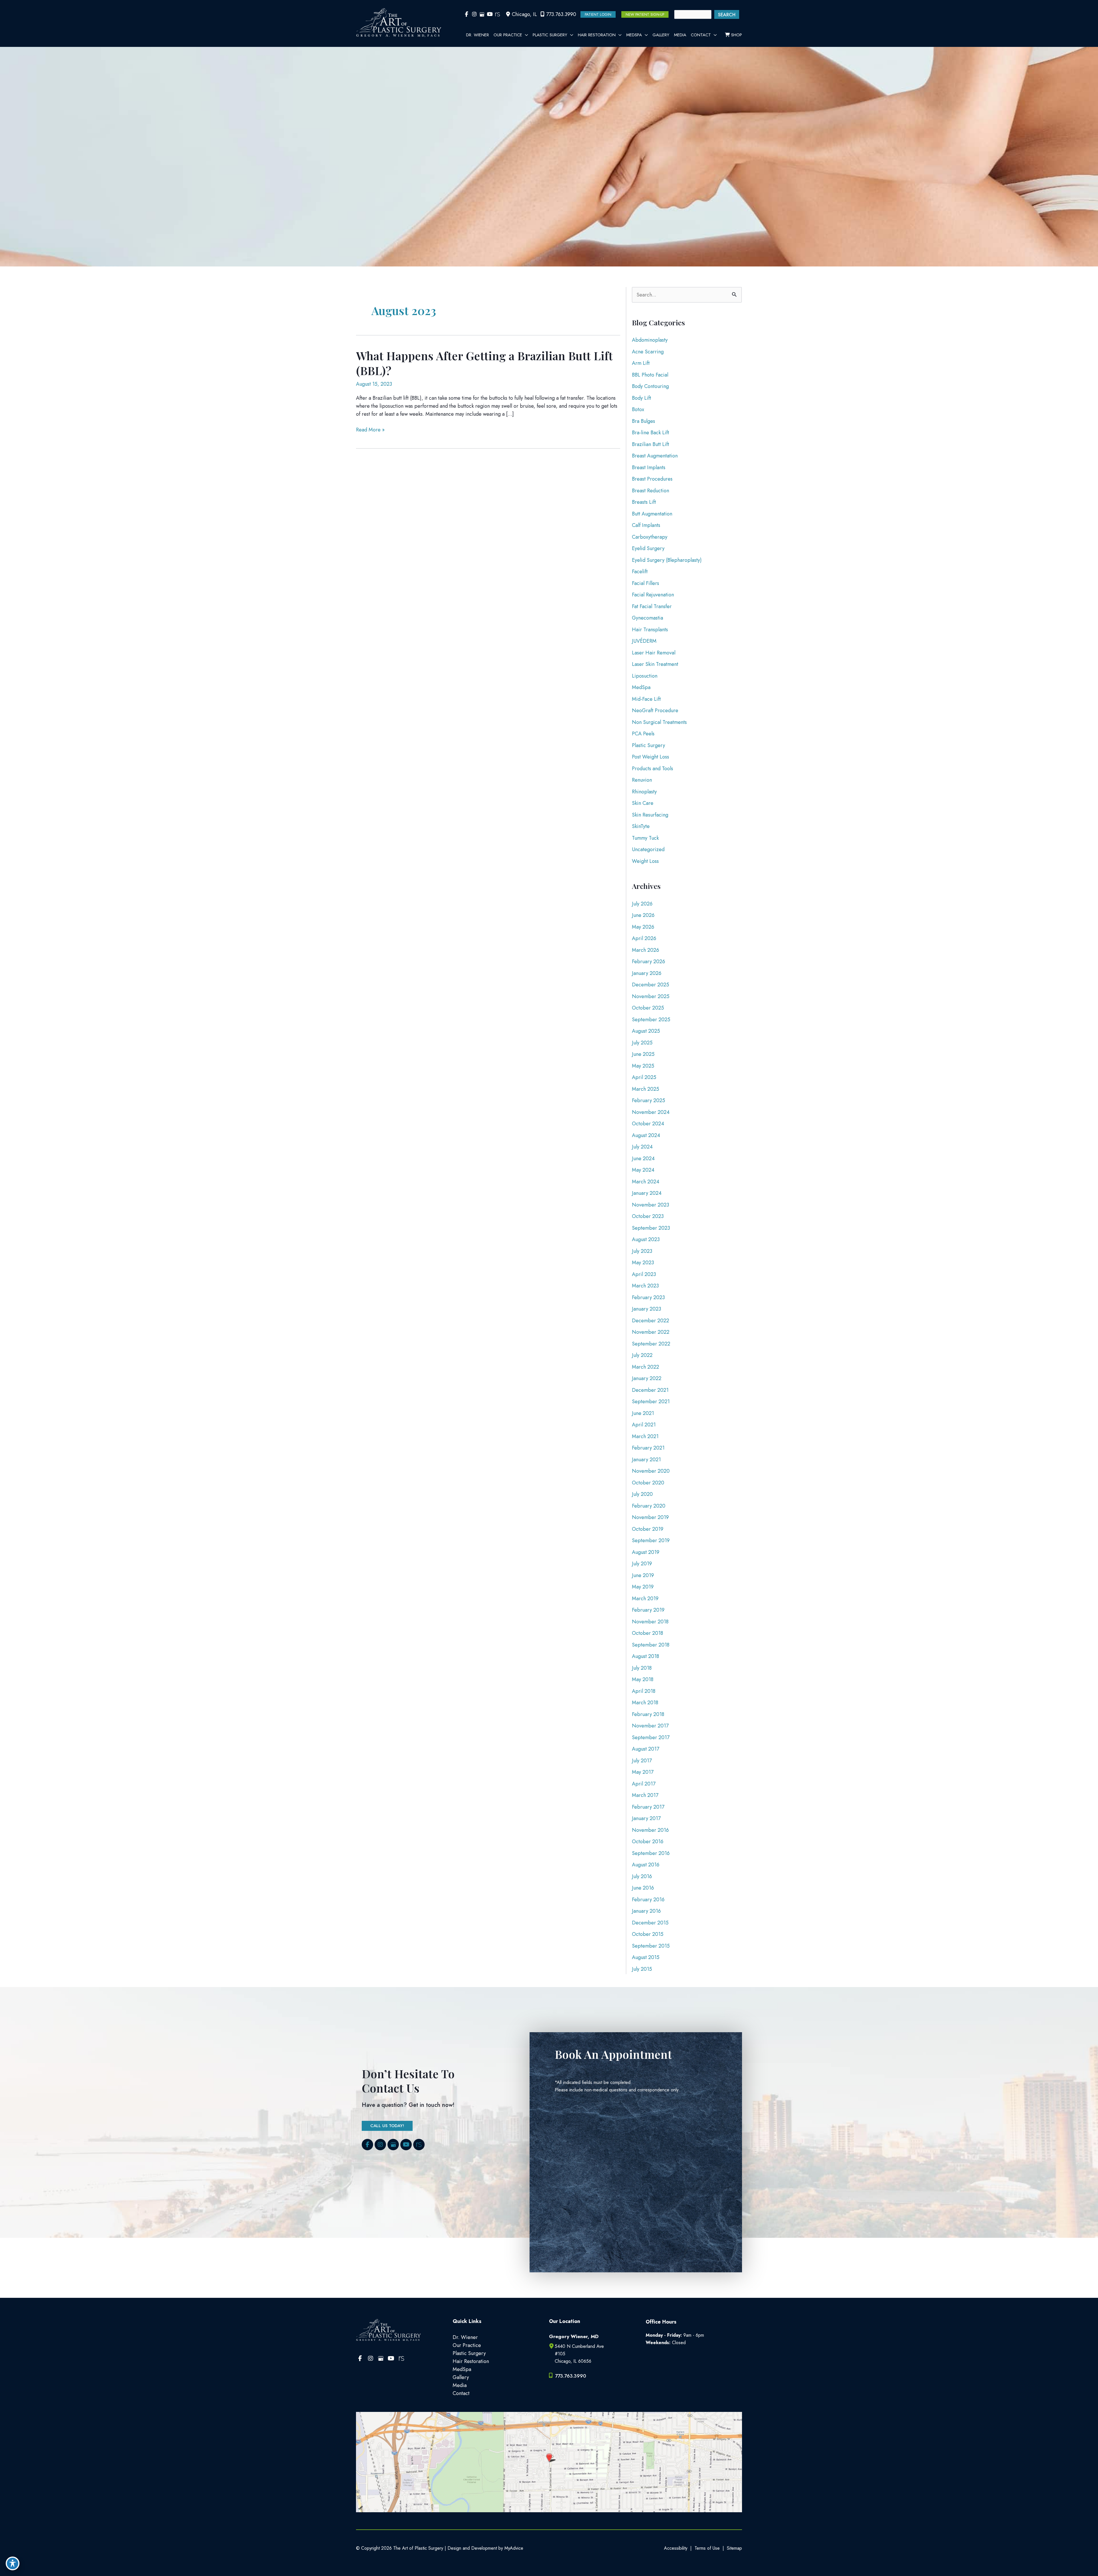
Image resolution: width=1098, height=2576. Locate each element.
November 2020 (651, 1471)
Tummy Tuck (645, 838)
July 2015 (642, 1969)
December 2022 (651, 1321)
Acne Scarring (648, 352)
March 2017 (645, 1795)
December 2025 (651, 985)
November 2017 (650, 1726)
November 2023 (651, 1205)
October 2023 (648, 1216)
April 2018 (644, 1691)
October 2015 (648, 1934)
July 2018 (642, 1668)
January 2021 (646, 1460)
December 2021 (650, 1390)
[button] (598, 14)
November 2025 (651, 996)
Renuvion (642, 780)
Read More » (370, 430)
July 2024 (642, 1147)
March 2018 (645, 1703)
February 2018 (648, 1714)
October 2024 (648, 1124)
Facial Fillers (646, 583)
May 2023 (643, 1263)
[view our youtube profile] (490, 14)
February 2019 (648, 1610)
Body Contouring (650, 386)
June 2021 (643, 1413)
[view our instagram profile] (474, 14)
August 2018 (646, 1656)
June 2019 (643, 1575)
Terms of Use (707, 2548)
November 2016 (650, 1830)
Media (460, 2385)
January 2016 (646, 1911)
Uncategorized (648, 849)
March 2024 (646, 1182)
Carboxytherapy (650, 537)
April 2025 (644, 1077)
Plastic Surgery (649, 745)
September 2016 (651, 1853)
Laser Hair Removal (654, 653)
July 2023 (642, 1251)
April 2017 (644, 1784)
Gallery (461, 2377)
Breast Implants (649, 467)
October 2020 (648, 1483)
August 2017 (646, 1749)
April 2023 (644, 1274)
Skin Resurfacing (650, 815)
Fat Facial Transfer (652, 606)
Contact (461, 2393)
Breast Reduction (651, 491)
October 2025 (648, 1008)
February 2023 (648, 1297)
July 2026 (642, 904)
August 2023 (646, 1239)
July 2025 (642, 1043)
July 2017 (642, 1761)
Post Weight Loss (651, 757)
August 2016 (646, 1865)
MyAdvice (513, 2548)
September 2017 (651, 1737)
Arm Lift (641, 363)
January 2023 (647, 1309)
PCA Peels (643, 734)
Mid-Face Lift (646, 699)
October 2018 (648, 1633)
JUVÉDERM (644, 641)
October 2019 (648, 1529)
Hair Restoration (471, 2361)
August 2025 (646, 1031)
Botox (638, 409)
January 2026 (647, 973)
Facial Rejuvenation (653, 595)
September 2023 (651, 1228)
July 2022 (642, 1355)
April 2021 (644, 1425)
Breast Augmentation (655, 456)
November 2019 (650, 1517)
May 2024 (643, 1170)
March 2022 (646, 1367)
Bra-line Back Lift (651, 433)
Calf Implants (646, 525)
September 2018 (651, 1645)
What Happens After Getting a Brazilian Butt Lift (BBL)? (484, 363)
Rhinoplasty (644, 792)
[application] (525, 35)
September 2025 (651, 1020)
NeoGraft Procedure (655, 710)
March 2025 (646, 1089)
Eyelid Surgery (648, 548)
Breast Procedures (652, 479)
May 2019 (643, 1587)
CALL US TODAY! (387, 2126)
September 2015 (651, 1946)
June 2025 (643, 1054)
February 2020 (649, 1506)
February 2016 (648, 1900)
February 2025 (649, 1100)
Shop (736, 35)
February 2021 (648, 1448)
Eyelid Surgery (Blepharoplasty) (667, 560)
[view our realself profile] (497, 14)
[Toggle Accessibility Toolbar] (13, 2563)
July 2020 (642, 1494)
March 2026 (646, 950)
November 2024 (651, 1112)
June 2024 (643, 1158)
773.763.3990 (561, 14)
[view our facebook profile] (467, 14)
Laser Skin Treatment (655, 664)
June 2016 (643, 1888)
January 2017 (646, 1818)
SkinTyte (641, 826)
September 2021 (651, 1402)
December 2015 (650, 1923)
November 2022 (651, 1332)
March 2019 (645, 1598)
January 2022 (647, 1378)
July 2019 (642, 1564)
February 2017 (648, 1807)
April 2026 (644, 938)
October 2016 (648, 1842)
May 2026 (643, 927)
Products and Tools (653, 769)
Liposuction (645, 676)
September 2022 (651, 1344)
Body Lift (642, 398)
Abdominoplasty (650, 340)
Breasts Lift (644, 502)
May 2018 (643, 1679)
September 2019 (651, 1540)
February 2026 (649, 961)
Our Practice (467, 2345)
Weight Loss (645, 861)
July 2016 (642, 1876)
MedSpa (641, 687)
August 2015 (646, 1957)
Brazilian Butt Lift (651, 444)
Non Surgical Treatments (659, 722)
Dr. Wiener (465, 2337)
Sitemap (734, 2548)
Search (727, 15)
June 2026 (643, 915)
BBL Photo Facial (650, 375)
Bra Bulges (644, 421)
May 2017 (643, 1772)
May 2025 (643, 1066)
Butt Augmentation (652, 514)
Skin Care (643, 803)
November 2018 (650, 1622)
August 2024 (646, 1135)
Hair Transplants (650, 630)
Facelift (640, 572)
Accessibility (676, 2548)
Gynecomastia (648, 618)
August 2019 (646, 1552)
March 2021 (645, 1436)
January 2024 (647, 1193)
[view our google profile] (482, 14)
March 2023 (645, 1286)
